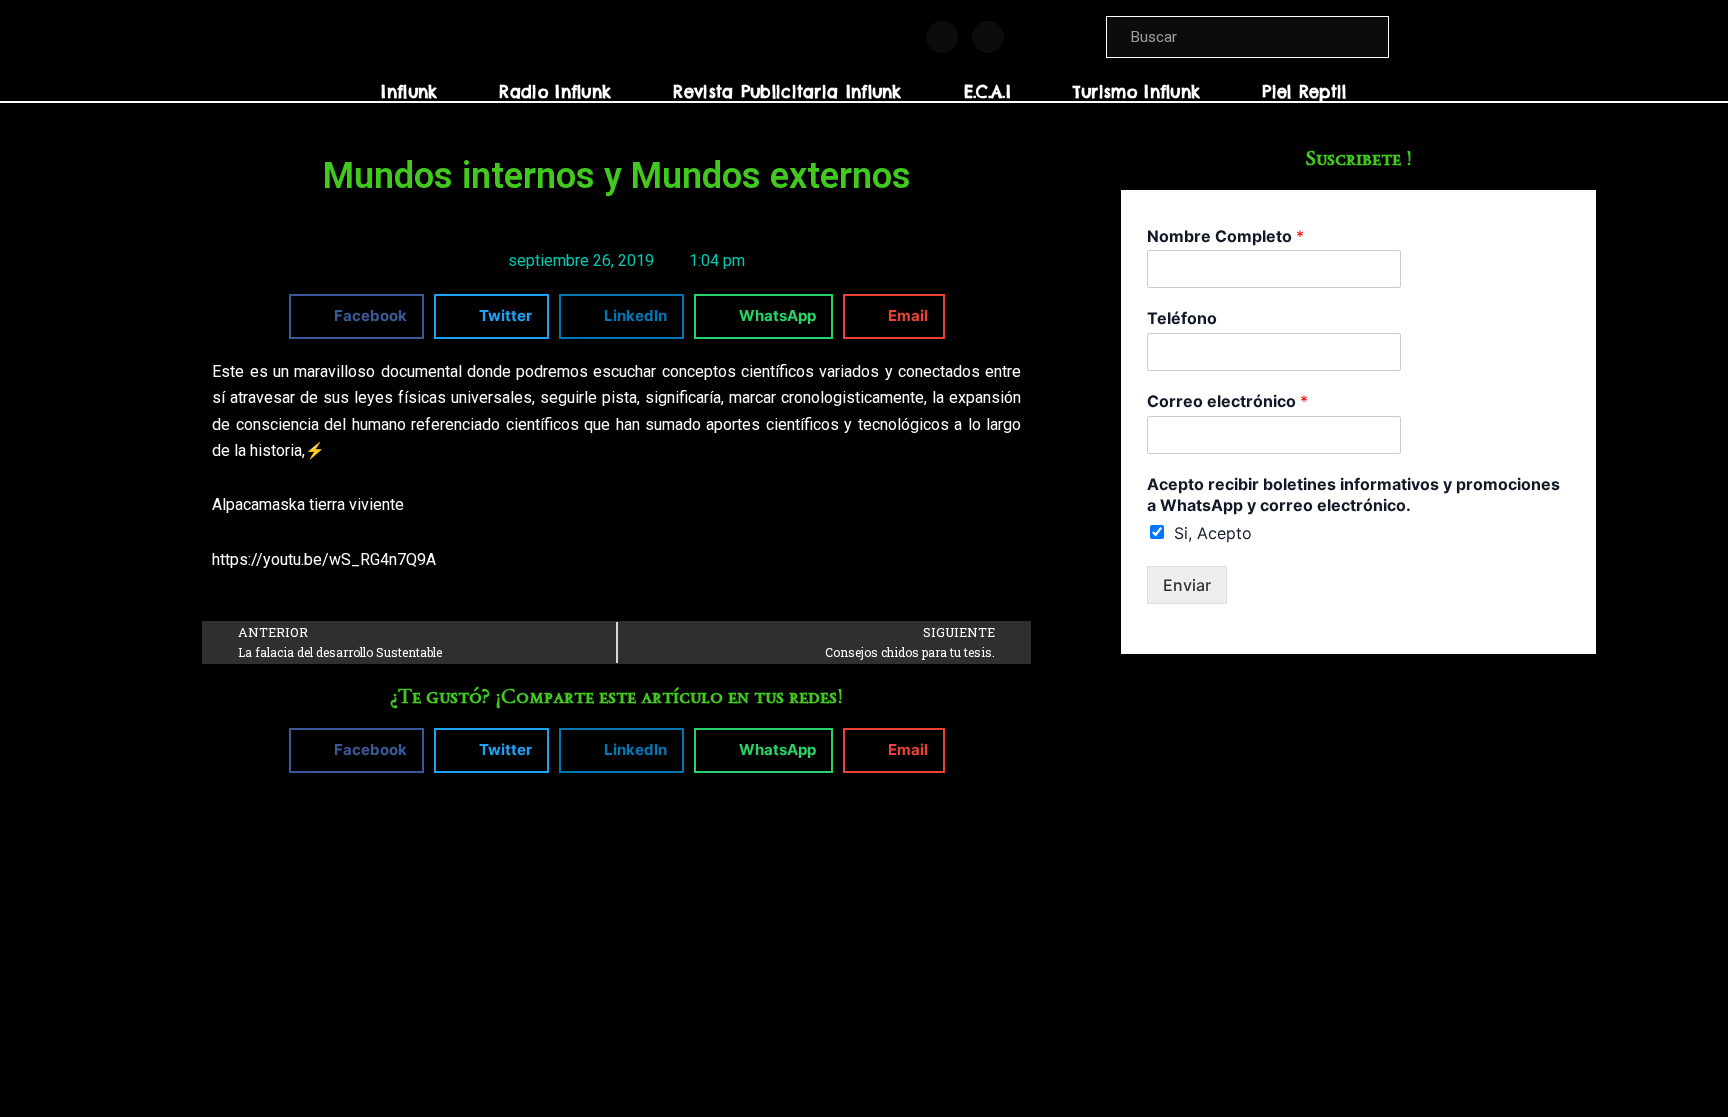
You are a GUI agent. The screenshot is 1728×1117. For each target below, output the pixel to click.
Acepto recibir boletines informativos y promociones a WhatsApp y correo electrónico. (1353, 494)
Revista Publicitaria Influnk (787, 92)
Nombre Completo (1225, 236)
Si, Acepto (1213, 533)
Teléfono (1182, 318)
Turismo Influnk (1137, 92)
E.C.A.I (987, 92)
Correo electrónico (1227, 401)
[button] (356, 316)
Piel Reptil (1304, 92)
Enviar (1187, 585)
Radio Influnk (555, 92)
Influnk (409, 92)
